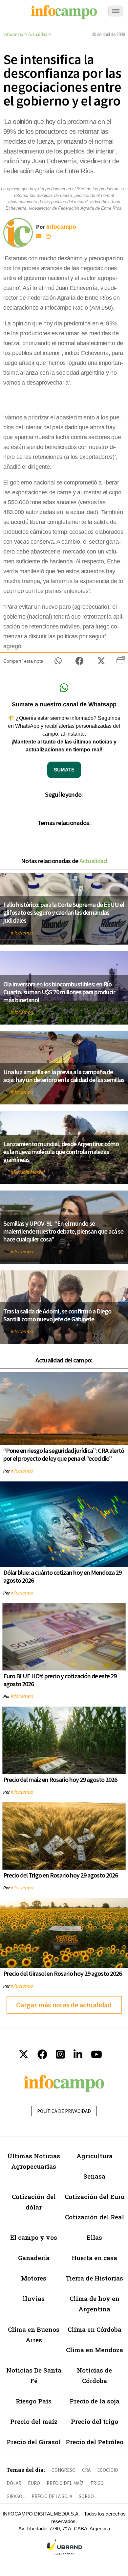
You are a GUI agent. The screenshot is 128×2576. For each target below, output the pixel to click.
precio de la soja (52, 2496)
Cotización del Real (95, 2217)
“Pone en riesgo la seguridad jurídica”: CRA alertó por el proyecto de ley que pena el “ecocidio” (64, 1454)
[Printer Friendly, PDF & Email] (121, 663)
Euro (34, 2483)
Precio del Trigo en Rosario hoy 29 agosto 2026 (61, 1875)
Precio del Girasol (34, 2442)
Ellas (94, 2237)
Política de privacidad (64, 2111)
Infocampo (13, 34)
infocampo (22, 933)
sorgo (86, 2496)
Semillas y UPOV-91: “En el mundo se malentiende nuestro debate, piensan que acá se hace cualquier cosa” (63, 1231)
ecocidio (108, 2470)
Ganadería (34, 2258)
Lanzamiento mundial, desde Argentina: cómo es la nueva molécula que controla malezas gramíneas (61, 1152)
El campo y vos (34, 2237)
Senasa (94, 2176)
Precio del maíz (34, 2421)
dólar (14, 2483)
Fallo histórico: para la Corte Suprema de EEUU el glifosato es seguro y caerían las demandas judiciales (64, 912)
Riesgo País (34, 2401)
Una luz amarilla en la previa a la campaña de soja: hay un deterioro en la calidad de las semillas (64, 1076)
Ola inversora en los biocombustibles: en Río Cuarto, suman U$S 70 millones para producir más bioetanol (59, 992)
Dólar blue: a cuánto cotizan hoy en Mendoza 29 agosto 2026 (62, 1576)
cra (86, 2470)
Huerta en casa (94, 2258)
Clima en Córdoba (95, 2329)
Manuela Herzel (28, 1172)
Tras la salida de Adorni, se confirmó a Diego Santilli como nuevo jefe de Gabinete (57, 1315)
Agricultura (95, 2156)
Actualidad (38, 34)
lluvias (34, 2298)
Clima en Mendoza (95, 2350)
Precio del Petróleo (95, 2442)
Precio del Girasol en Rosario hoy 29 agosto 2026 (63, 1973)
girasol (16, 2496)
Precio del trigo (95, 2421)
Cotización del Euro (95, 2197)
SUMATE (64, 770)
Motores (34, 2278)
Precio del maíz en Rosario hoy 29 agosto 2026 (60, 1779)
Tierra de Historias (94, 2278)
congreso (64, 2470)
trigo (97, 2483)
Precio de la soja (95, 2401)
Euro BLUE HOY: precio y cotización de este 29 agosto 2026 (60, 1680)
